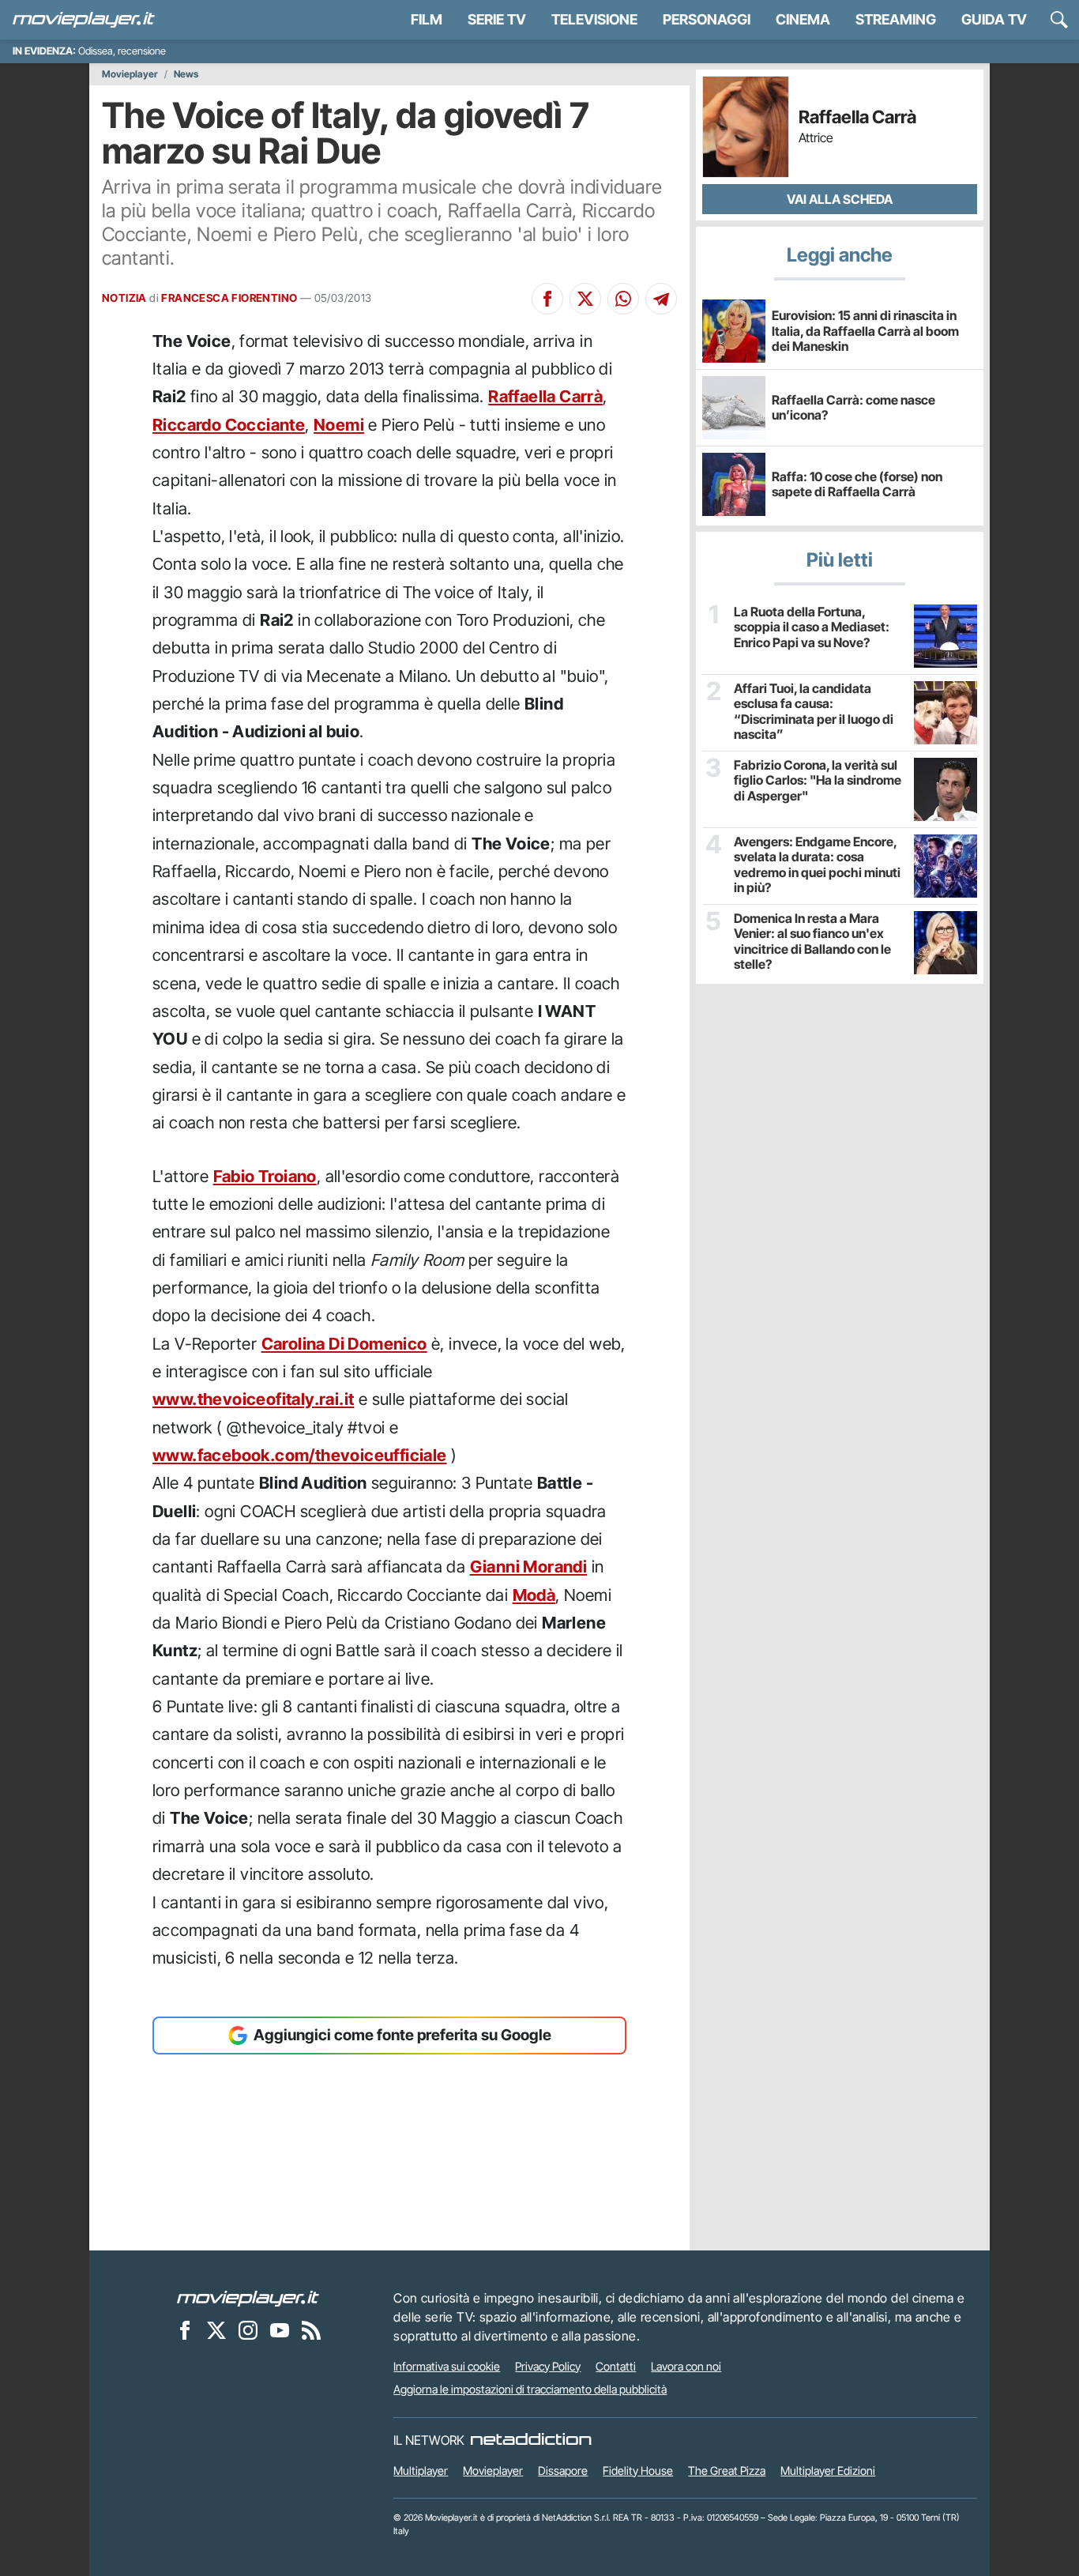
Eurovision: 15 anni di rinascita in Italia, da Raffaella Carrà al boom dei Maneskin (865, 330)
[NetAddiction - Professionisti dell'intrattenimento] (531, 2440)
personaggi (707, 19)
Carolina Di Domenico (344, 1344)
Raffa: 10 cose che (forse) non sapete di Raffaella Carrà (857, 484)
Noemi (339, 425)
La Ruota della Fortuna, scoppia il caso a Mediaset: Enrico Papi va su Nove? (812, 627)
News (186, 74)
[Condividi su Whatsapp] (623, 299)
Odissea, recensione (122, 51)
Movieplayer (130, 74)
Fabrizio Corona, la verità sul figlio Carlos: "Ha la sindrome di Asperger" (818, 780)
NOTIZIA (124, 298)
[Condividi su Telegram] (661, 299)
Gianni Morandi (529, 1567)
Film (427, 19)
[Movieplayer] (248, 2298)
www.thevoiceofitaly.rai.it (253, 1399)
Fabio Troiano (265, 1176)
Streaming (896, 19)
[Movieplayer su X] (216, 2330)
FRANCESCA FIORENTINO (229, 298)
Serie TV (497, 19)
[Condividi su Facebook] (547, 299)
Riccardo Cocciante (229, 425)
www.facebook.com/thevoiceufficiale (300, 1455)
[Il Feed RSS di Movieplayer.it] (311, 2330)
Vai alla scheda (840, 199)
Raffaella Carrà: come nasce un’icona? (853, 407)
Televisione (594, 19)
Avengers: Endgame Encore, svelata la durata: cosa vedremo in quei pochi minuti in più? (817, 865)
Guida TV (994, 19)
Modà (534, 1595)
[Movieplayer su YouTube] (280, 2330)
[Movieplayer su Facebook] (185, 2330)
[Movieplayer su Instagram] (248, 2330)
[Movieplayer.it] (84, 20)
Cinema (803, 19)
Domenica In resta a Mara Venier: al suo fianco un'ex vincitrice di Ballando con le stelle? (812, 942)
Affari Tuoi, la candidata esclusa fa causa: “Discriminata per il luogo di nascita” (814, 712)
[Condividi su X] (585, 299)
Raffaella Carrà (545, 396)
